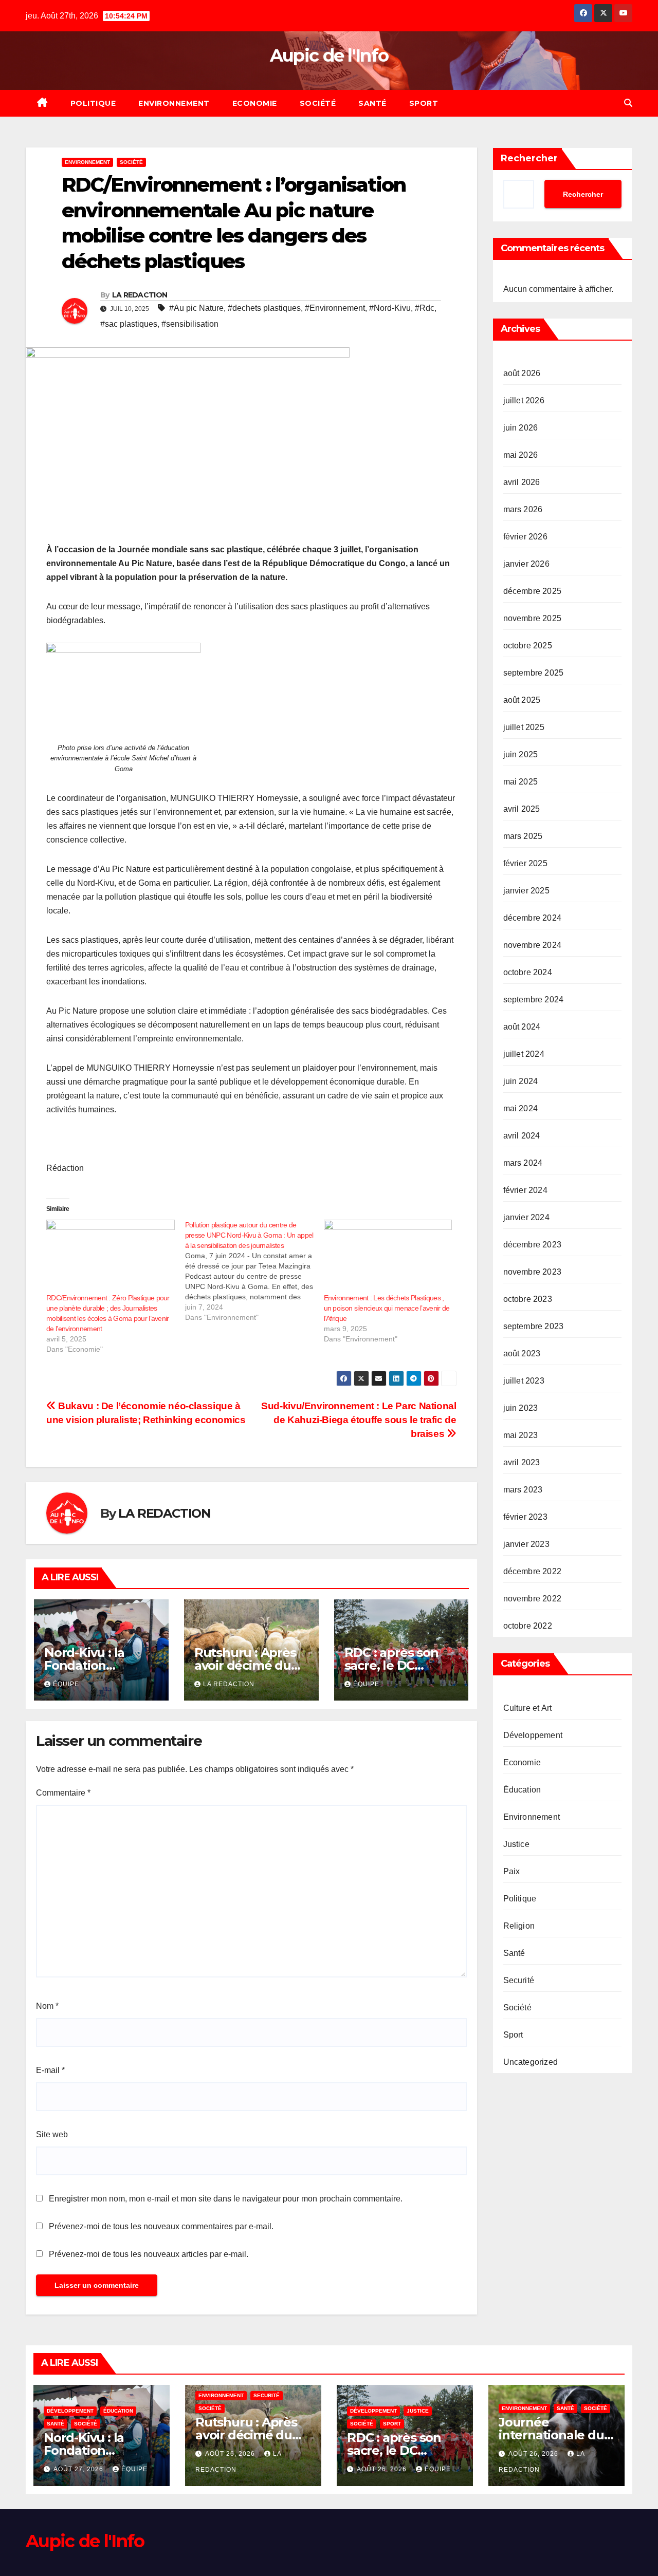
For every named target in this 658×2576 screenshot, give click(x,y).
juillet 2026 (524, 400)
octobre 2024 (528, 972)
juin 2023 (521, 1408)
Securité (519, 1980)
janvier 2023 (526, 1544)
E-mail (50, 2070)
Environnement (174, 103)
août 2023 (522, 1354)
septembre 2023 (534, 1326)
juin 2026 (521, 428)
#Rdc (425, 308)
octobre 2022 (528, 1626)
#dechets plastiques (264, 308)
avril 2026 (522, 482)
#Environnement (335, 308)
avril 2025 (522, 809)
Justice (516, 1844)
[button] (628, 103)
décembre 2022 (533, 1571)
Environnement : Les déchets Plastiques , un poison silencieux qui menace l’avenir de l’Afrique (387, 1308)
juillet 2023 (524, 1381)
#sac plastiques (129, 324)
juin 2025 (521, 754)
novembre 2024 (533, 945)
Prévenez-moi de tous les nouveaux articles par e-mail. (149, 2254)
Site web (52, 2134)
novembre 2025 (533, 618)
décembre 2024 (533, 918)
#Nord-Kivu (390, 308)
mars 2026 (523, 509)
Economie (255, 103)
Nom (47, 2006)
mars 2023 (523, 1490)
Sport (424, 103)
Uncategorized (531, 2062)
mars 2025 (523, 836)
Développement (533, 1735)
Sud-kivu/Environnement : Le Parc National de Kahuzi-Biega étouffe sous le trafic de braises (359, 1420)
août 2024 (522, 1027)
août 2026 (522, 373)
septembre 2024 (534, 1000)
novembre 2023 (533, 1272)
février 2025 (525, 863)
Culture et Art (528, 1708)
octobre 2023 (528, 1299)
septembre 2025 (534, 673)
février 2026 (525, 537)
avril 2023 (522, 1462)
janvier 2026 (526, 564)
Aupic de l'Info (329, 55)
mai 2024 (521, 1108)
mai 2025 (521, 782)
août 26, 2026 (231, 2454)
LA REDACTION (140, 295)
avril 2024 (522, 1136)
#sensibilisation (190, 324)
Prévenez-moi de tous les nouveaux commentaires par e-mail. (161, 2226)
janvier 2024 (526, 1217)
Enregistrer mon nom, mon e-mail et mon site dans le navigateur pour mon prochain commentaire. (226, 2199)
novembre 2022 (533, 1599)
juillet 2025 (524, 727)
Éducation (522, 1790)
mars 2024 (523, 1163)
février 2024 (525, 1190)
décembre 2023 (533, 1245)
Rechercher (529, 158)
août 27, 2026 (79, 2469)
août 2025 (522, 700)
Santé (372, 103)
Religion (519, 1926)
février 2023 (525, 1517)
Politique (93, 103)
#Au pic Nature (196, 308)
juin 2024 (521, 1081)
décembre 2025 (533, 591)
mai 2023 (521, 1435)
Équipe (66, 1684)
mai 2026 (521, 455)
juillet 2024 (524, 1054)
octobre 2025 (528, 646)
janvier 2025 (526, 891)
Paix (512, 1871)
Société (318, 103)
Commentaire (63, 1793)
